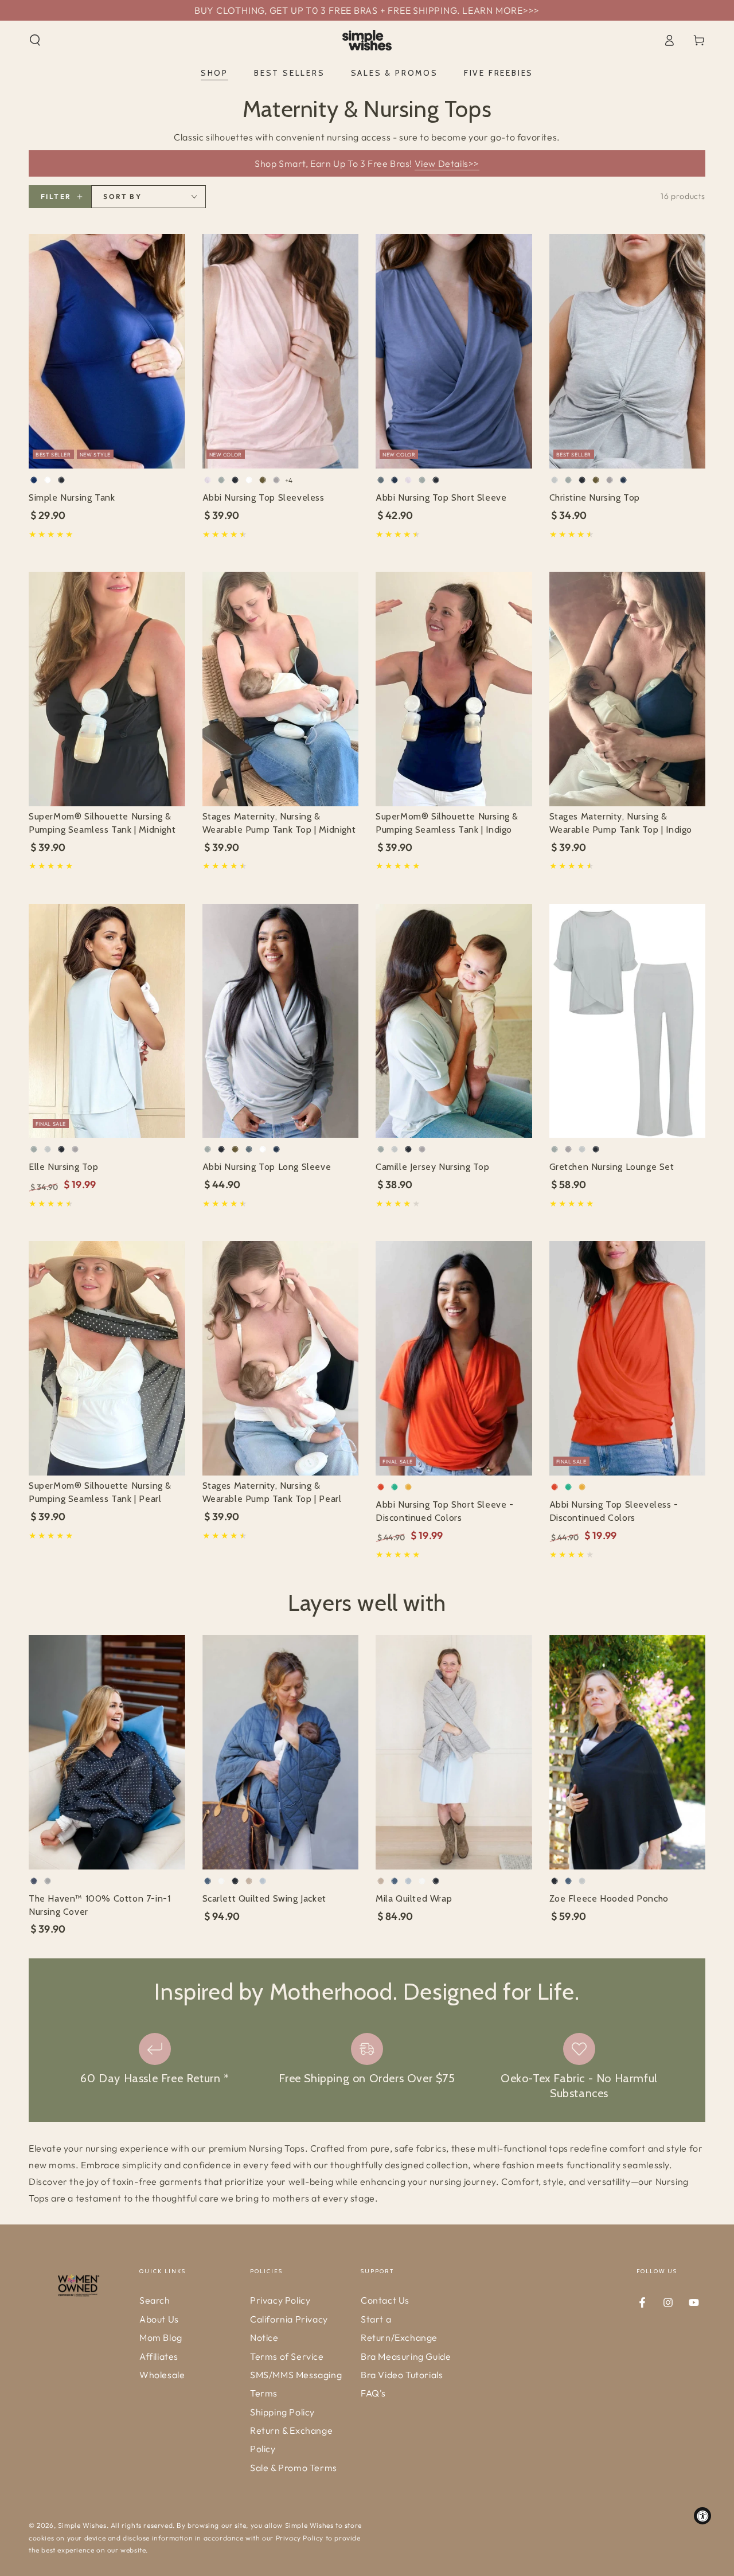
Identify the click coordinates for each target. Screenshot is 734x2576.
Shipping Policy (282, 2412)
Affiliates (159, 2356)
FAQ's (373, 2393)
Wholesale (162, 2375)
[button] (35, 40)
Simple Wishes (82, 2525)
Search (155, 2300)
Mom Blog (161, 2337)
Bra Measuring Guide (406, 2356)
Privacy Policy (280, 2300)
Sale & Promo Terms (294, 2468)
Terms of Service (287, 2356)
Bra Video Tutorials (402, 2375)
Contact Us (385, 2300)
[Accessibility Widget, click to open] (702, 2516)
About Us (159, 2319)
